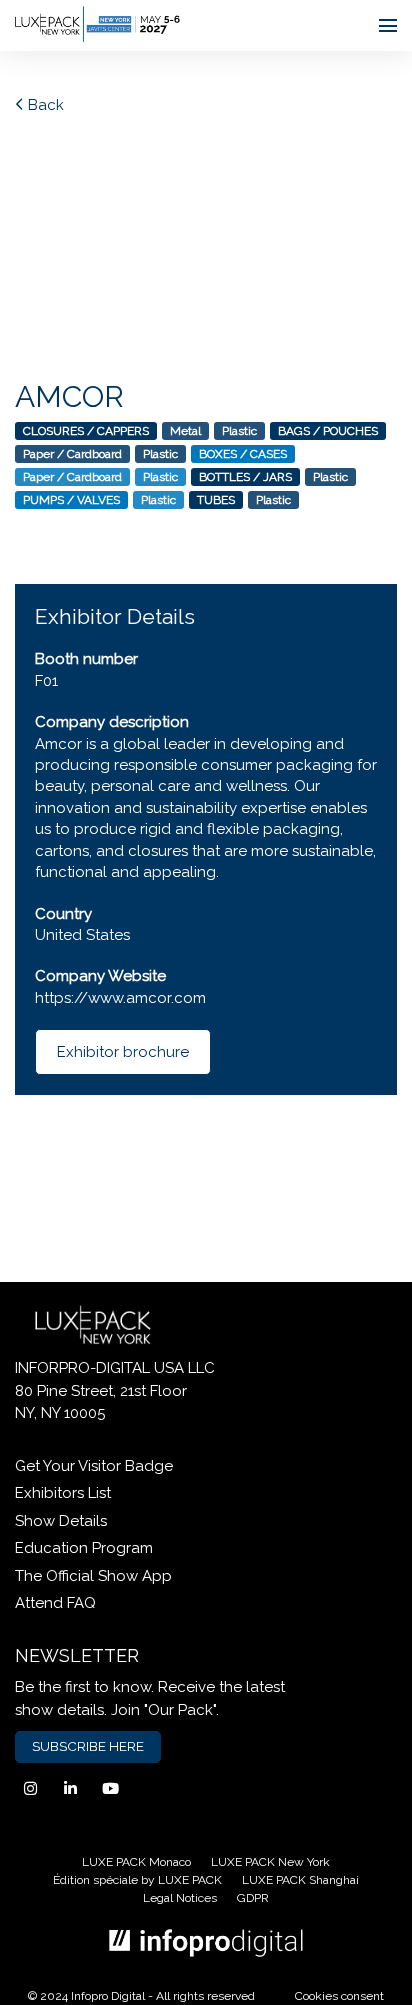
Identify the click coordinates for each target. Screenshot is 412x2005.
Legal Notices (180, 1898)
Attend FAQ (55, 1603)
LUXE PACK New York (270, 1862)
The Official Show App (93, 1576)
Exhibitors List (63, 1493)
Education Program (84, 1548)
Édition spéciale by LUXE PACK (137, 1880)
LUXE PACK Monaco (136, 1862)
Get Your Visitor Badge (94, 1466)
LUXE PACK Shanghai (300, 1880)
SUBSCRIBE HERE (88, 1746)
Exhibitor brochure (123, 1052)
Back (44, 105)
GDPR (253, 1898)
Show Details (61, 1521)
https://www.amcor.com (120, 998)
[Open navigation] (388, 25)
